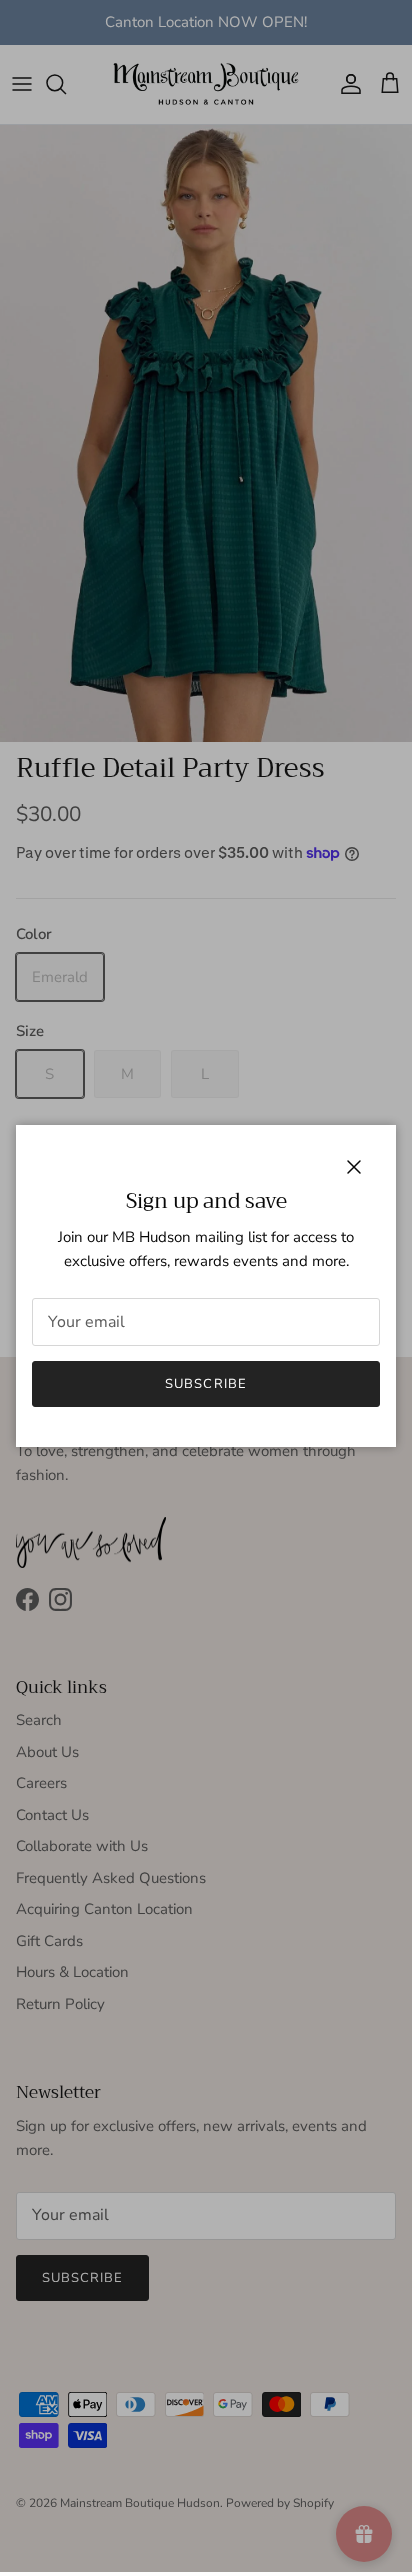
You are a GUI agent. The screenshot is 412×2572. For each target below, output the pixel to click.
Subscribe (205, 1384)
